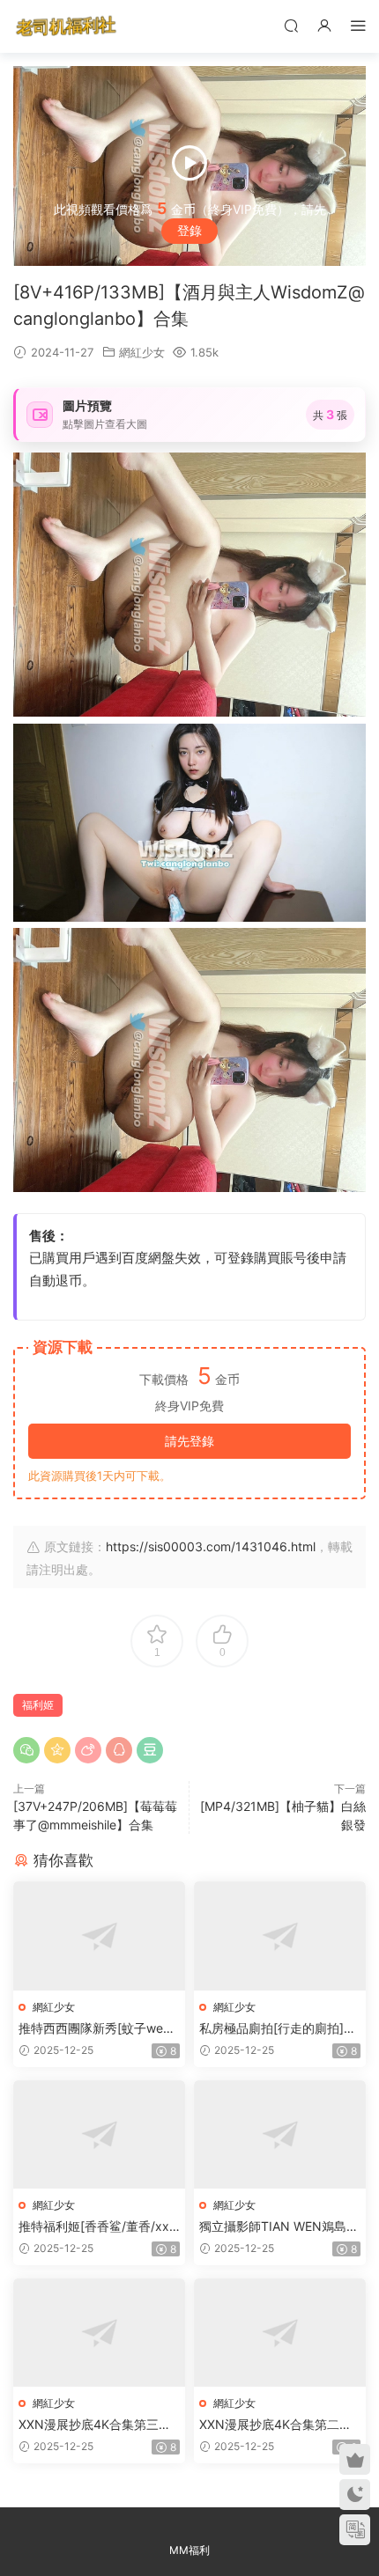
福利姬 (38, 1705)
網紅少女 (142, 352)
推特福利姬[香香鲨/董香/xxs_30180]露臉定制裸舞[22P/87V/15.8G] (98, 2227)
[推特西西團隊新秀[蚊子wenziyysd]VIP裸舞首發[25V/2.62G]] (99, 1936)
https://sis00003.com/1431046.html (211, 1546)
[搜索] (291, 25)
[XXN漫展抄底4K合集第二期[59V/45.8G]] (280, 2333)
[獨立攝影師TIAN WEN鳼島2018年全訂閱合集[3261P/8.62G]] (280, 2134)
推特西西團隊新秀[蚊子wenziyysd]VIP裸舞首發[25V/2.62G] (99, 2029)
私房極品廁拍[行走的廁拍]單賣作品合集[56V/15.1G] (278, 2029)
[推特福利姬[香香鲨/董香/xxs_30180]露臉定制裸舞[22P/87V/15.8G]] (99, 2134)
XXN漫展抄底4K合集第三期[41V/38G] (95, 2425)
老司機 (66, 26)
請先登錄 (189, 1441)
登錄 (189, 230)
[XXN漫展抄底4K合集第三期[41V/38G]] (99, 2333)
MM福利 (189, 2550)
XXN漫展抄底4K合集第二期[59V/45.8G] (275, 2425)
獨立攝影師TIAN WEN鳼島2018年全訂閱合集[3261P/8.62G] (280, 2227)
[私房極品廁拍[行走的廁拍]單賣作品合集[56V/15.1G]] (280, 1936)
